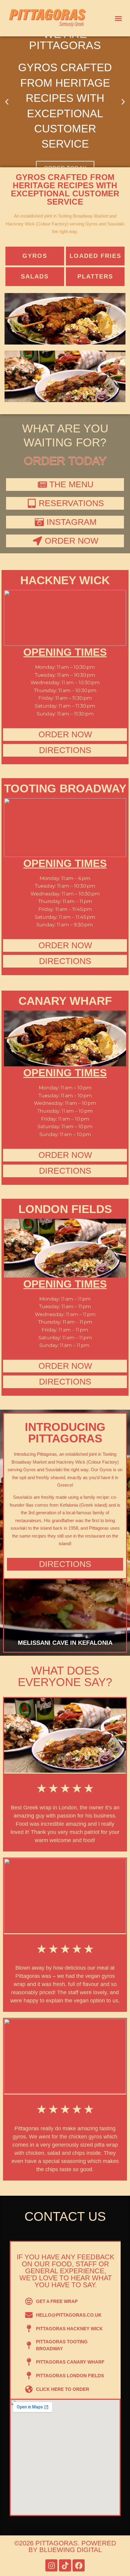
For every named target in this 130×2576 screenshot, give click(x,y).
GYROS (35, 256)
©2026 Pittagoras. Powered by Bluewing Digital (65, 2546)
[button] (119, 18)
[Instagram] (51, 2565)
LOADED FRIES (95, 256)
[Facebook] (79, 2565)
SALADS (35, 276)
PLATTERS (95, 276)
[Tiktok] (65, 2565)
